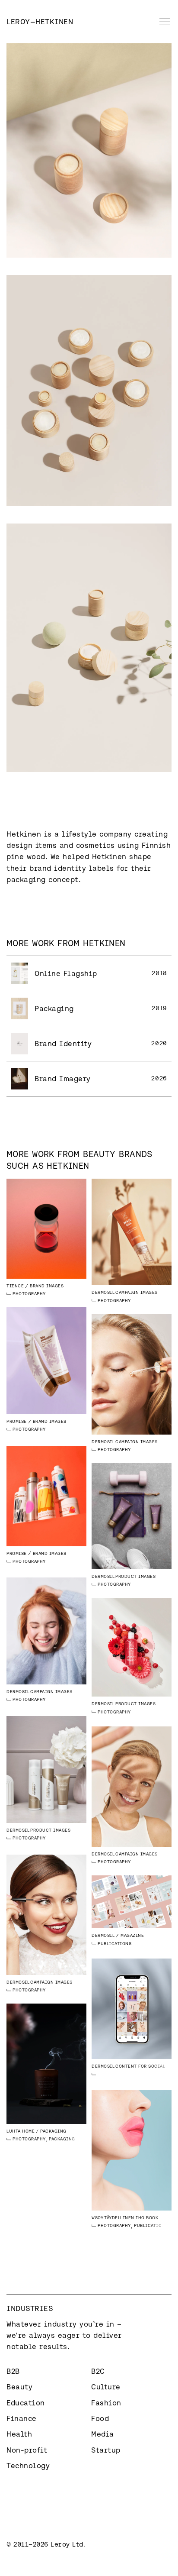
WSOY (97, 2218)
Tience (15, 1286)
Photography (29, 1294)
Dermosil (103, 1292)
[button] (163, 22)
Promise (17, 1421)
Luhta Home (21, 2131)
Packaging (62, 2139)
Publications (114, 1944)
